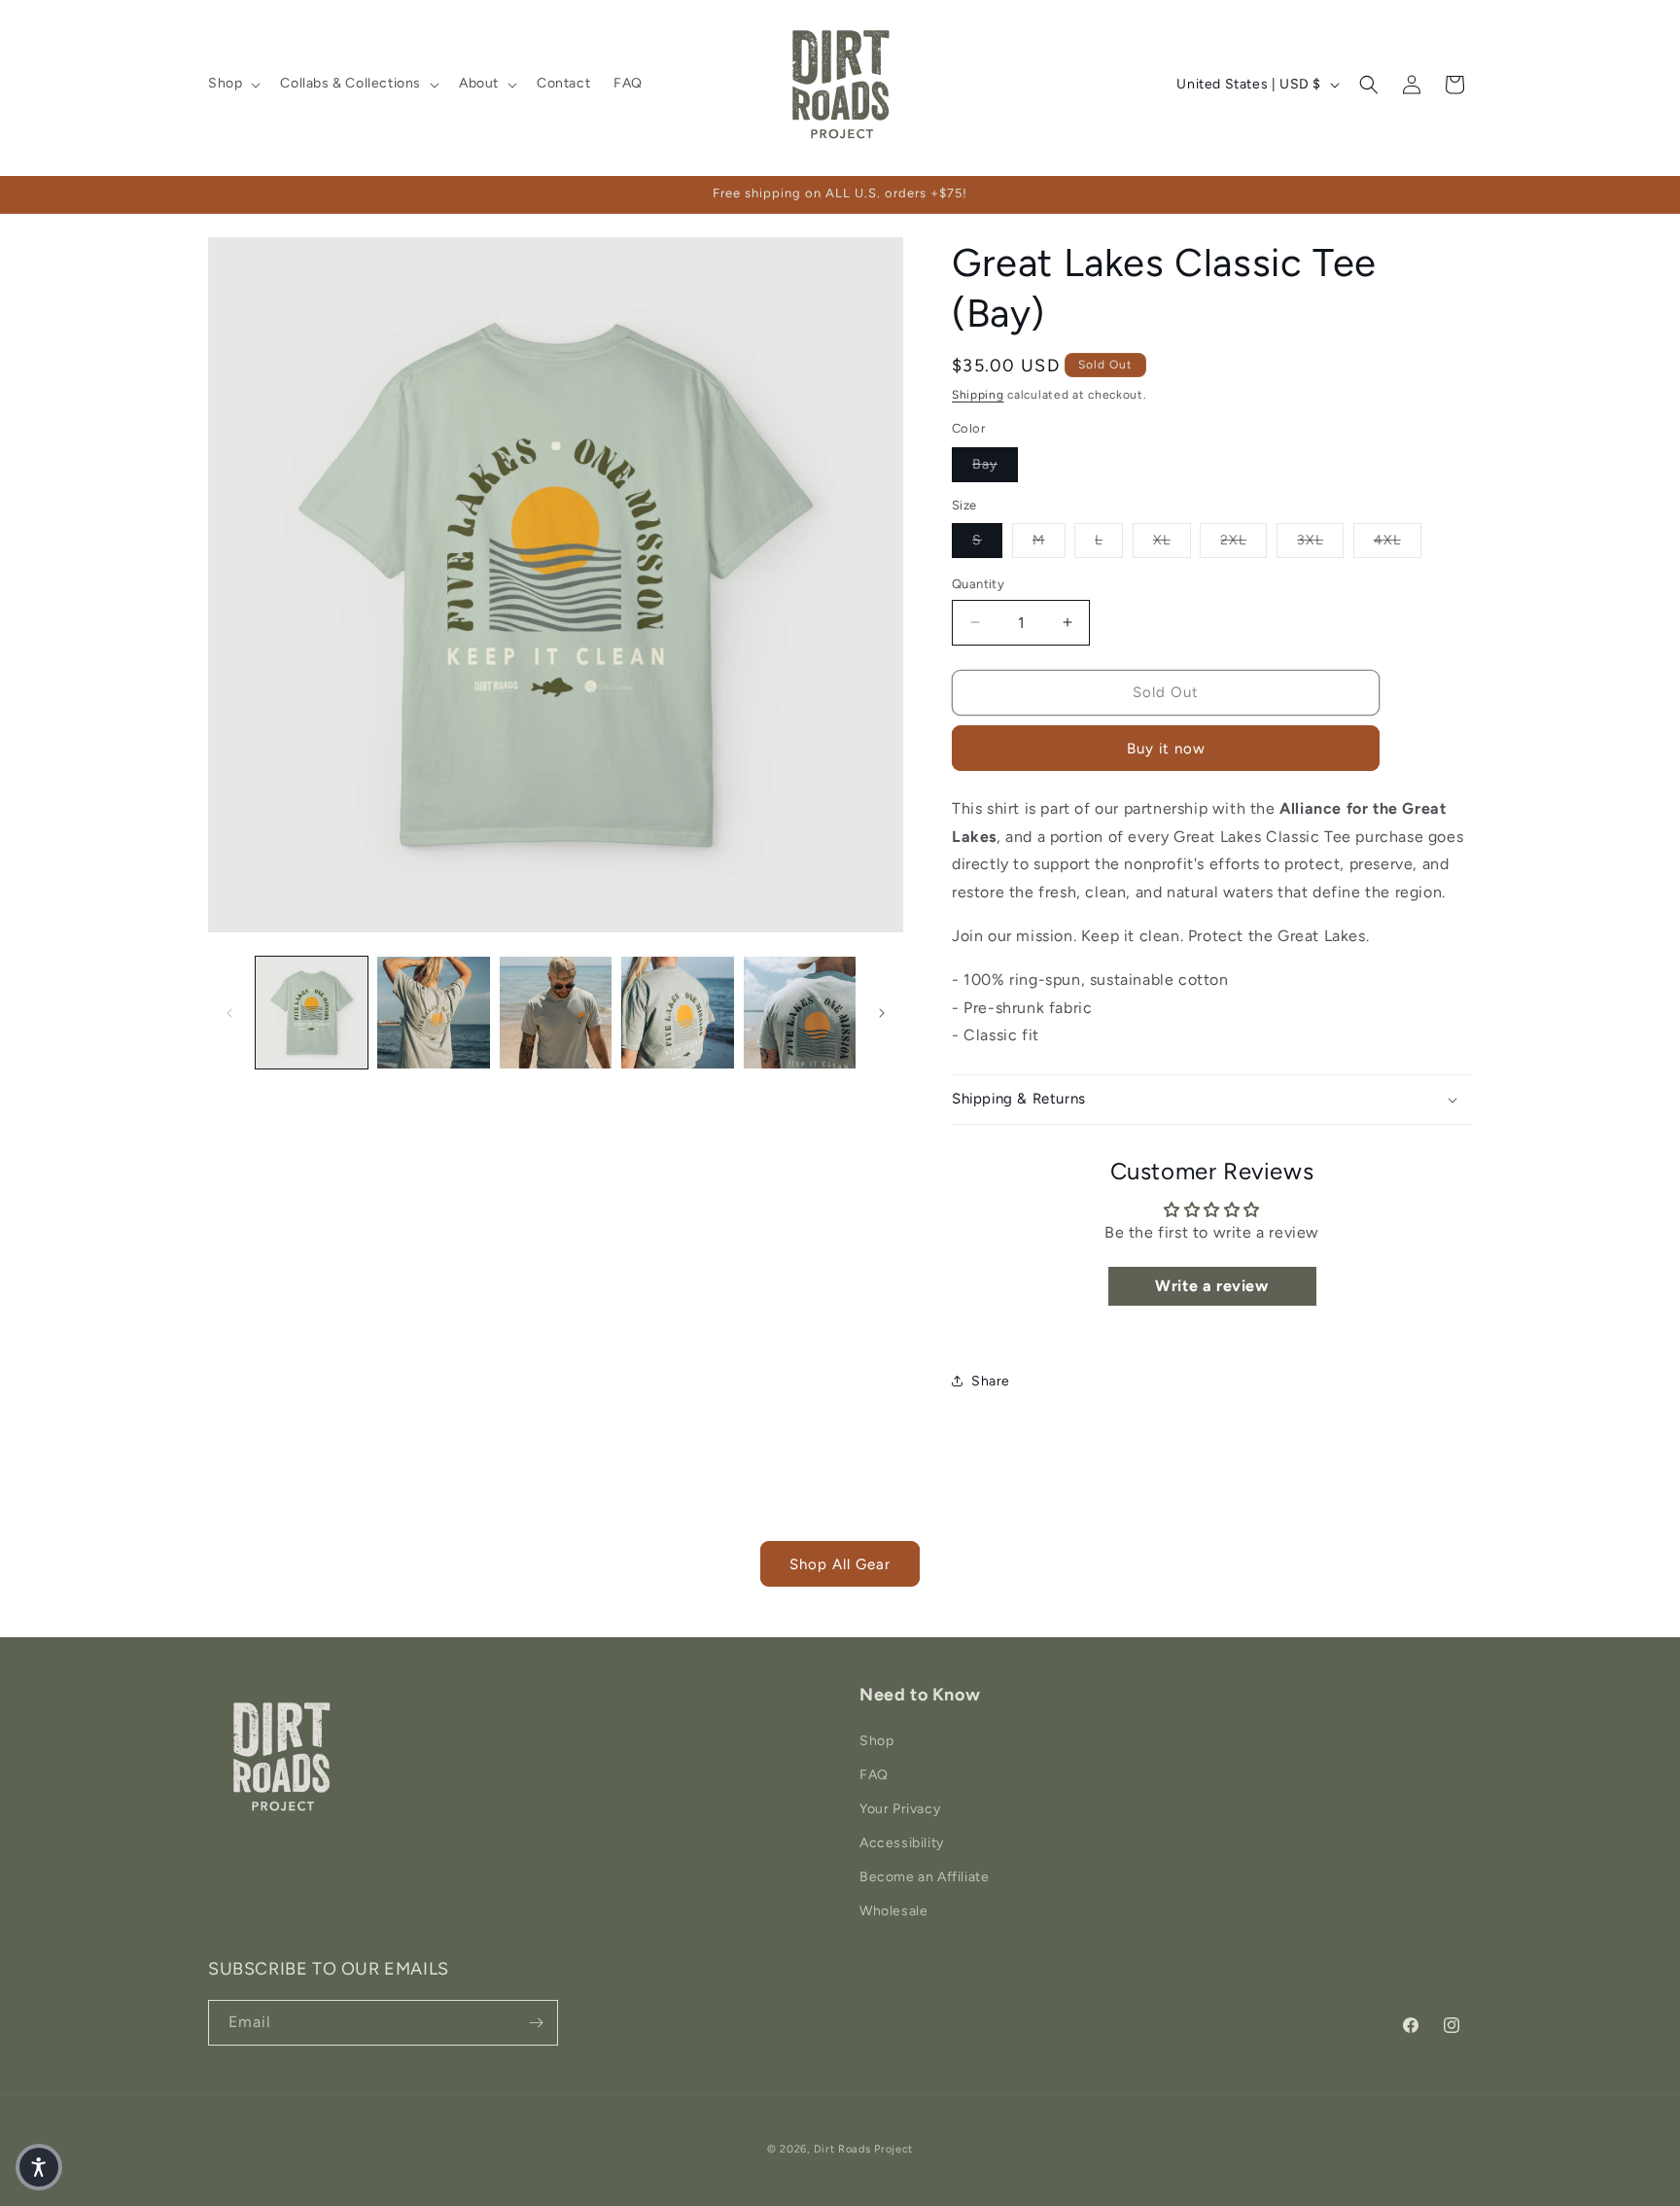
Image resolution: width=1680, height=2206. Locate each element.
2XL (1243, 540)
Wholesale (893, 1911)
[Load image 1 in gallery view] (312, 1013)
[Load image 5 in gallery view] (800, 1013)
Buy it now (1166, 749)
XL (1172, 540)
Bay (995, 464)
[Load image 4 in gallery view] (677, 1013)
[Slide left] (229, 1013)
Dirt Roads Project (864, 2149)
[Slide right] (882, 1013)
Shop (876, 1741)
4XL (1398, 540)
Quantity (978, 584)
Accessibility (902, 1843)
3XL (1320, 540)
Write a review (1211, 1286)
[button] (232, 84)
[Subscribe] (536, 2023)
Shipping (978, 395)
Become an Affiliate (924, 1877)
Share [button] (991, 1381)
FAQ (874, 1775)
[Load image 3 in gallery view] (556, 1013)
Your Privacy (900, 1809)
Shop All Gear (840, 1564)
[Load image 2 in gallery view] (433, 1013)
